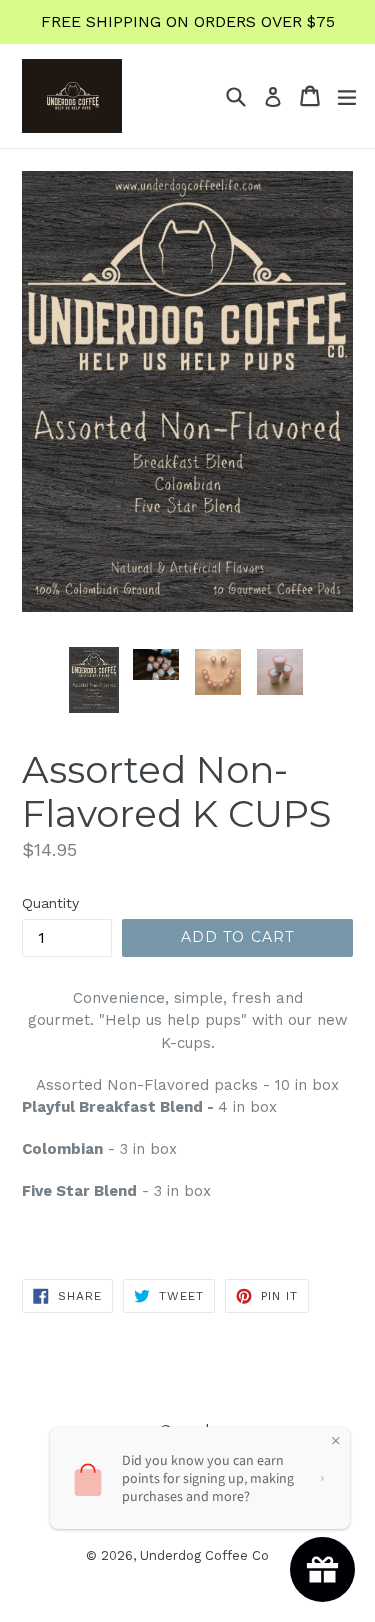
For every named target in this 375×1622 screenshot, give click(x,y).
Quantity (50, 903)
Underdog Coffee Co (204, 1555)
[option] (94, 679)
